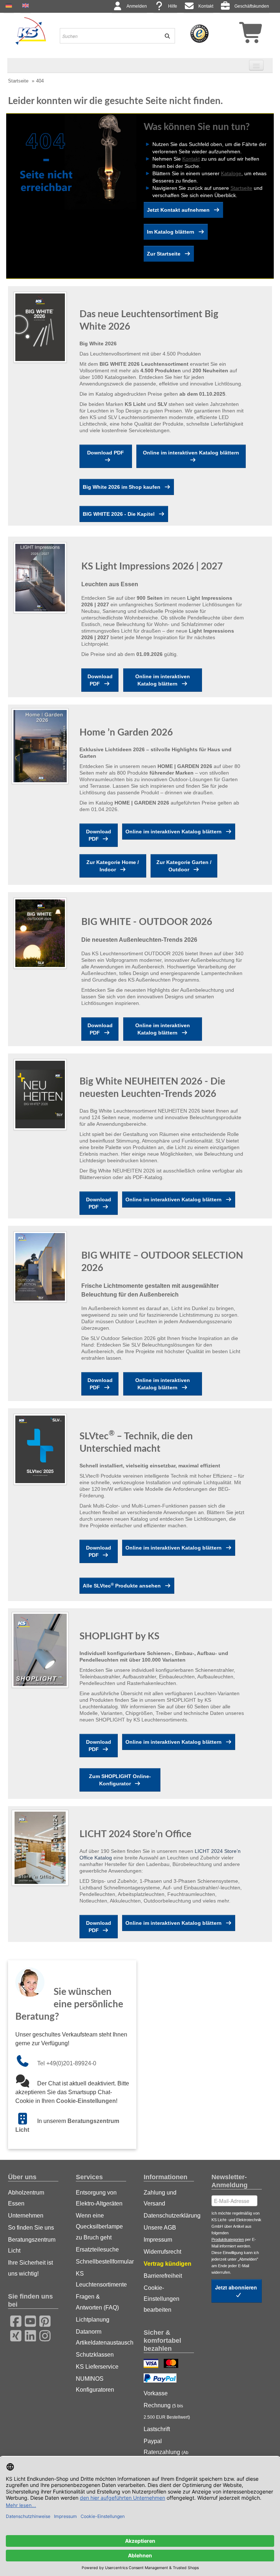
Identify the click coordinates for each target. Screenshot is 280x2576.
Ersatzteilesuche (97, 2249)
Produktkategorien (228, 2239)
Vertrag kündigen (168, 2264)
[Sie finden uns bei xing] (13, 2335)
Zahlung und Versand (160, 2198)
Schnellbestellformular (101, 2262)
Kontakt (206, 6)
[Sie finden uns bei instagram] (43, 2335)
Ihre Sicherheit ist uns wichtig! (30, 2268)
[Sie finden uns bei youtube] (28, 2320)
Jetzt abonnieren (237, 2287)
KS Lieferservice (97, 2367)
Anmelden (137, 6)
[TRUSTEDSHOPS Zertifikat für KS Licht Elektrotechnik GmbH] (199, 33)
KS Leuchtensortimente (101, 2279)
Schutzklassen (95, 2355)
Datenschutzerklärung (169, 2216)
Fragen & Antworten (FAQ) (97, 2302)
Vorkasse (156, 2393)
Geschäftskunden (252, 6)
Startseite (18, 81)
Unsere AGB (160, 2228)
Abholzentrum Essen (26, 2198)
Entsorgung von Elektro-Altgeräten (99, 2198)
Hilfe (173, 6)
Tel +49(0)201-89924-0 (67, 2063)
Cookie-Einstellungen (86, 2101)
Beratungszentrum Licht (32, 2245)
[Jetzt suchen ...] (165, 36)
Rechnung (167, 2411)
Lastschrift (157, 2429)
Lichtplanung (93, 2320)
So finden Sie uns (31, 2228)
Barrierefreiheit (163, 2276)
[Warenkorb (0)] (238, 35)
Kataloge (231, 173)
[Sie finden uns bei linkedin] (28, 2335)
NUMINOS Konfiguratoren (95, 2384)
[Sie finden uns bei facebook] (13, 2320)
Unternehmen (26, 2216)
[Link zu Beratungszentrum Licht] (26, 2121)
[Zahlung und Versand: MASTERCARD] (172, 2364)
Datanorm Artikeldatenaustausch (101, 2337)
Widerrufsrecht (162, 2252)
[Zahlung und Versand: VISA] (152, 2364)
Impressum (158, 2240)
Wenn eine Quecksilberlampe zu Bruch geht (99, 2226)
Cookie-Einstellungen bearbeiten (162, 2299)
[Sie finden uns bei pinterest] (43, 2320)
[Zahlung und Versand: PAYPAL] (161, 2379)
